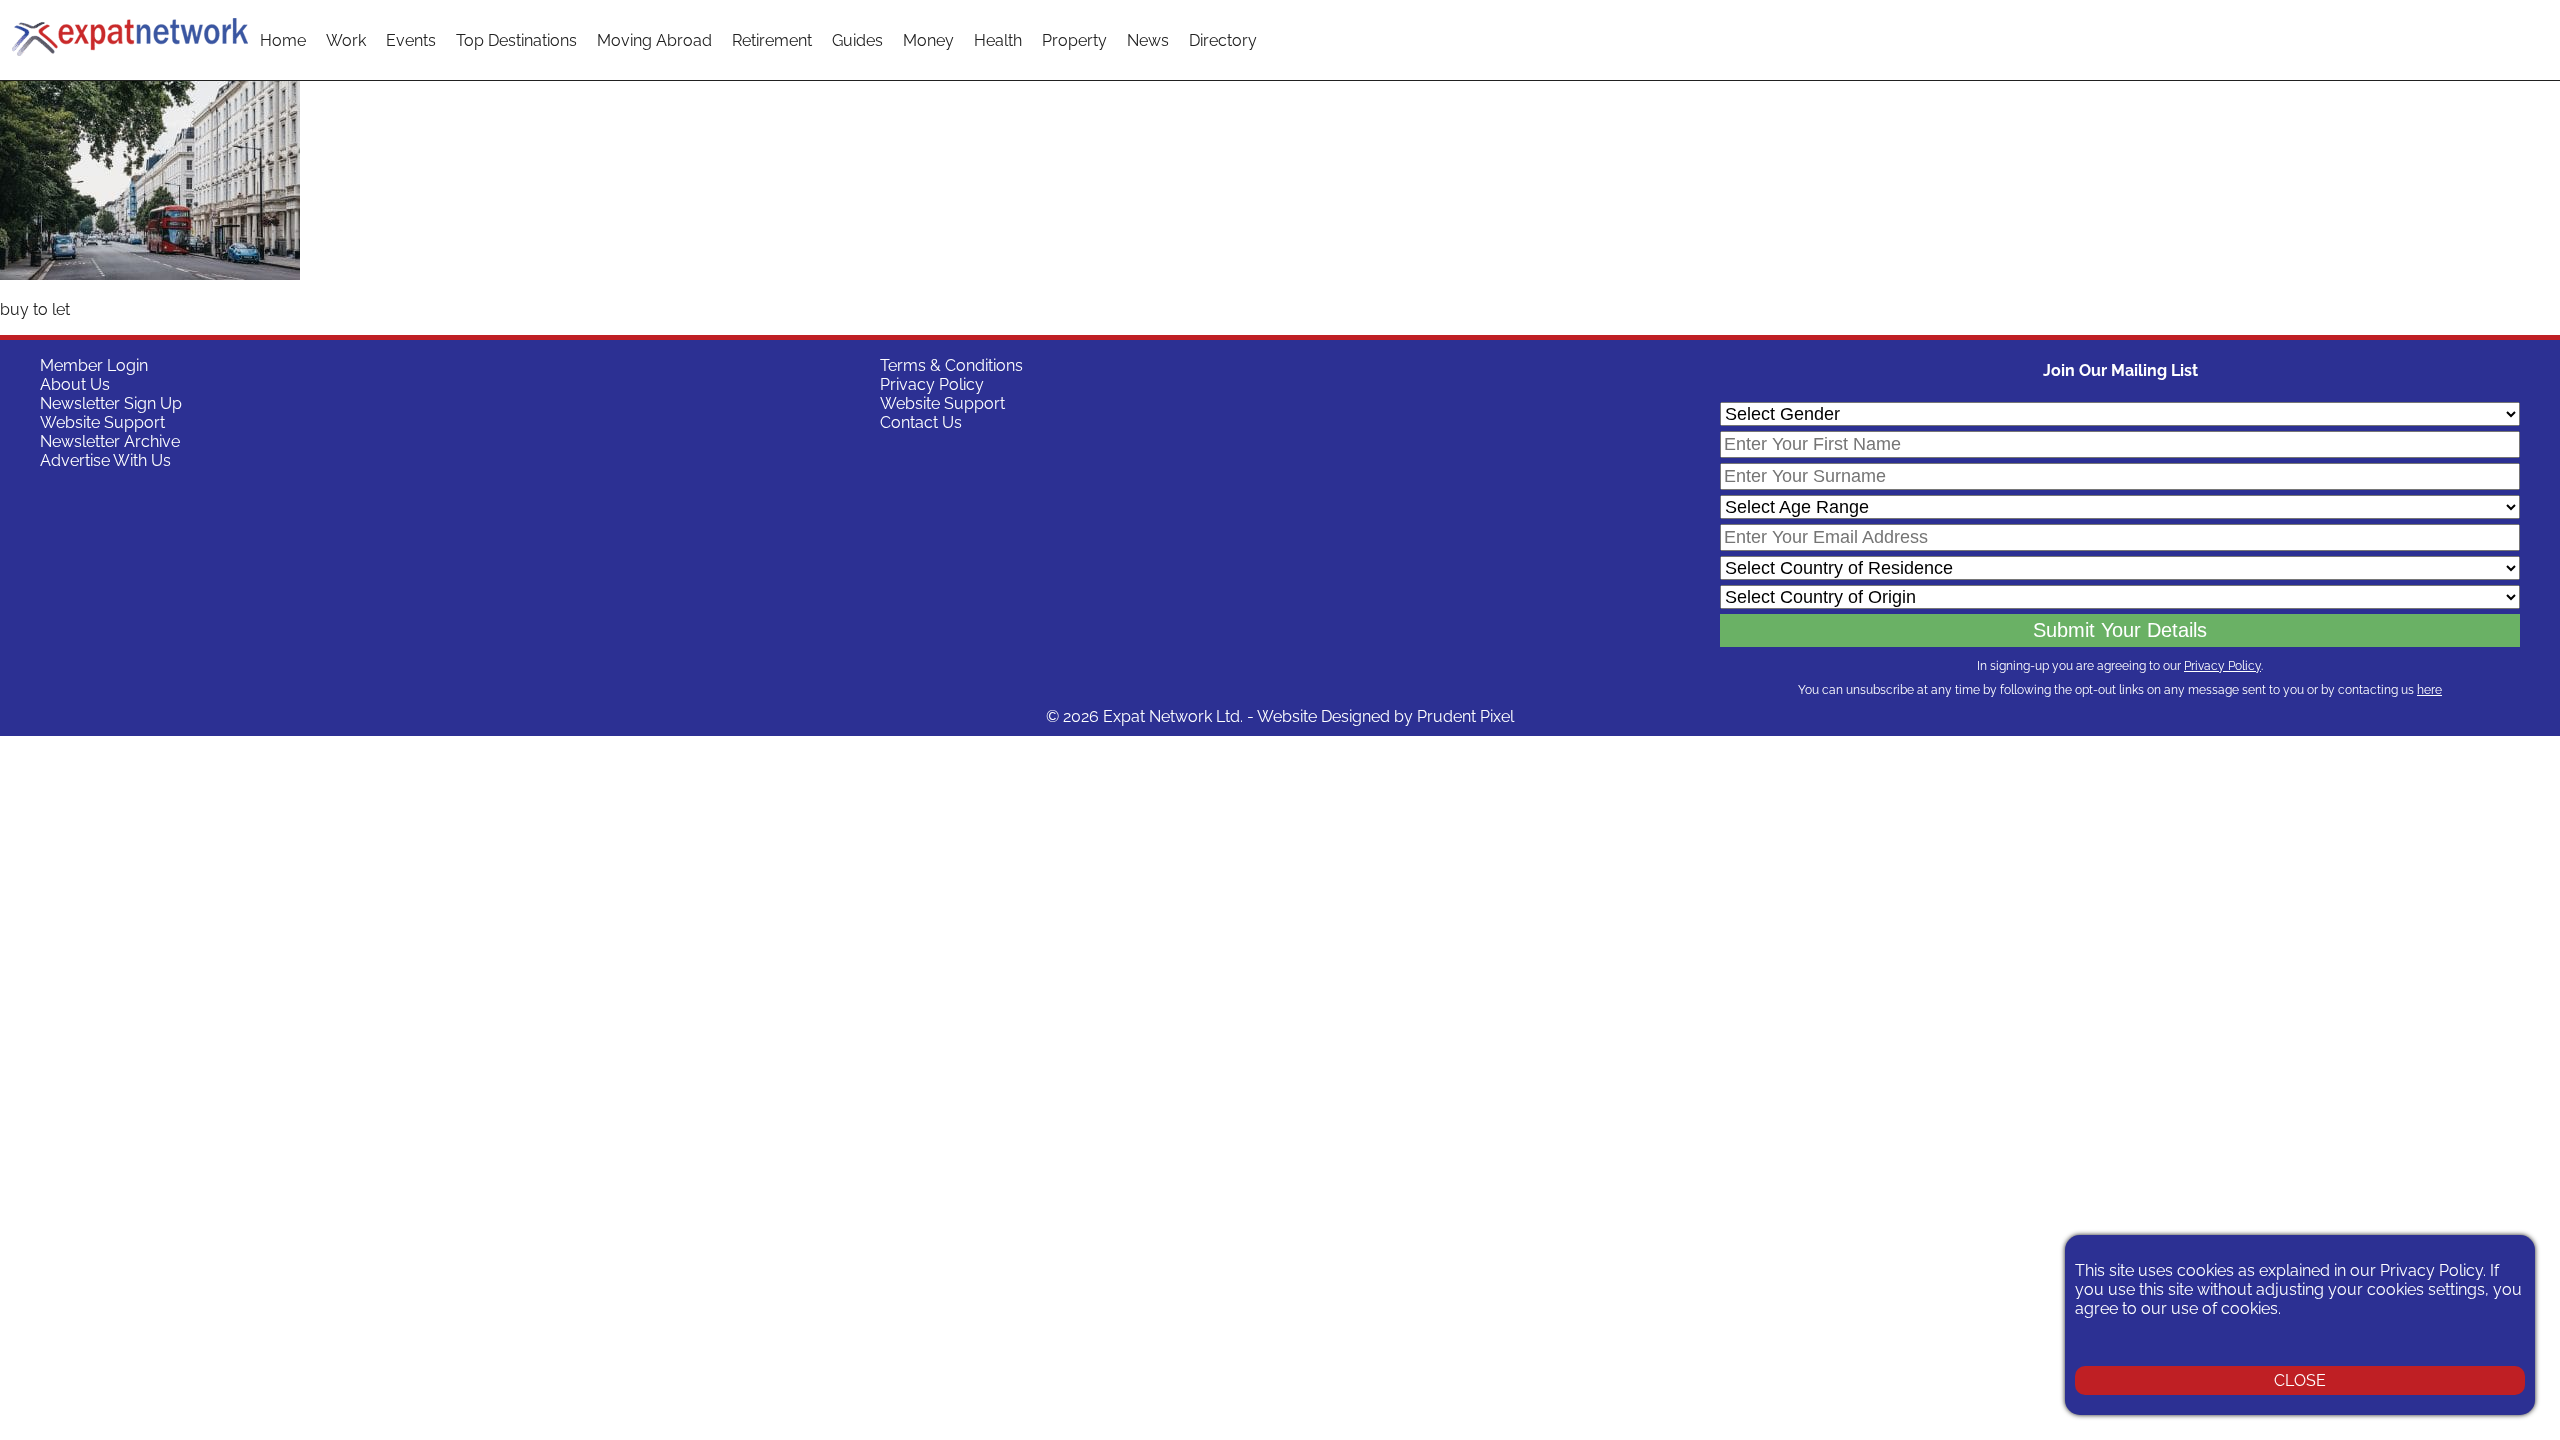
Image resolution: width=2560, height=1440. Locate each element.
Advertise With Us (105, 460)
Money (928, 40)
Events (411, 40)
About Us (75, 384)
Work (346, 40)
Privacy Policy (932, 384)
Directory (1223, 40)
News (1148, 40)
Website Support (102, 422)
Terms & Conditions (951, 365)
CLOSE (2300, 1380)
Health (998, 40)
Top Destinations (516, 40)
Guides (857, 40)
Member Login (94, 365)
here (2429, 690)
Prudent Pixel (1465, 716)
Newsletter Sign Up (111, 403)
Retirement (772, 40)
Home (283, 40)
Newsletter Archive (110, 441)
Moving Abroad (654, 40)
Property (1074, 40)
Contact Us (921, 422)
